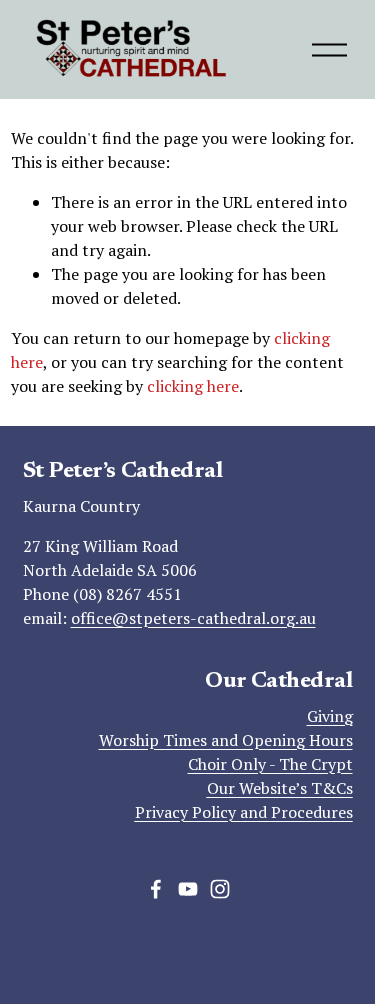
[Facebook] (156, 889)
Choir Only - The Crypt (270, 764)
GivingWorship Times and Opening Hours (226, 728)
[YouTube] (188, 889)
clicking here (193, 386)
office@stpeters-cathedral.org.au (193, 618)
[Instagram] (220, 889)
